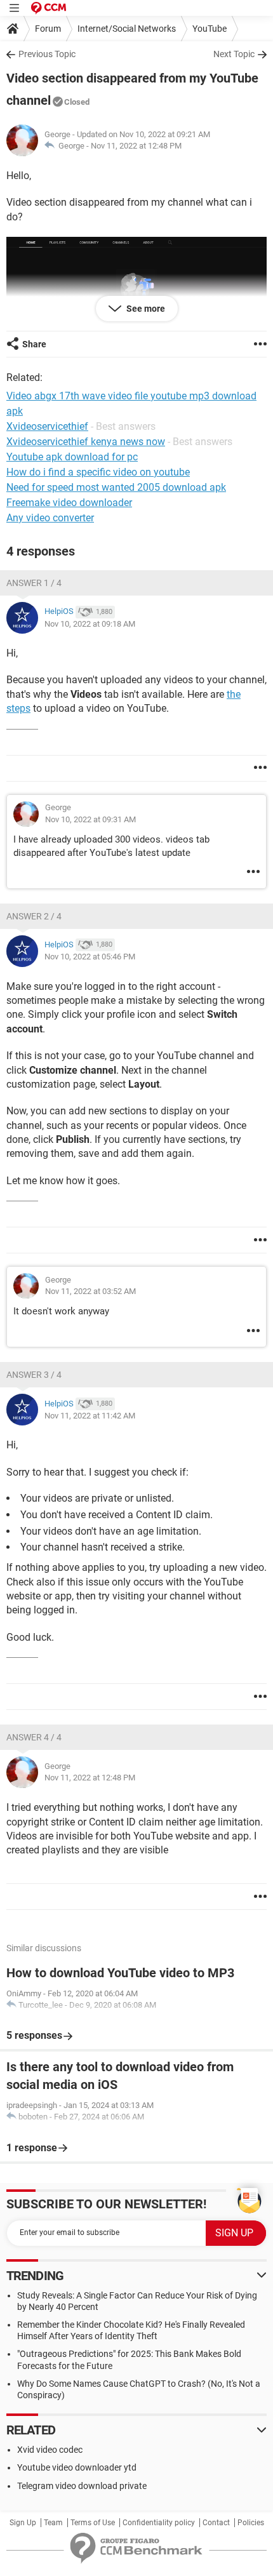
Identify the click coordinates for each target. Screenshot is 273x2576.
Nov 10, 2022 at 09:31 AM (90, 819)
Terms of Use (93, 2523)
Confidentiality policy (159, 2523)
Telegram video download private (82, 2486)
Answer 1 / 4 (34, 583)
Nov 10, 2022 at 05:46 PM (90, 957)
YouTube (210, 29)
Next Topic (234, 54)
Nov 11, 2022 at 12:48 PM (136, 146)
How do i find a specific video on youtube (98, 472)
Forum (48, 29)
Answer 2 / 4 (34, 916)
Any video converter (50, 518)
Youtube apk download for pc (72, 457)
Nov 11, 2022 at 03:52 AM (90, 1291)
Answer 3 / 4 (34, 1375)
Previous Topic (47, 54)
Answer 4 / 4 (34, 1737)
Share (34, 344)
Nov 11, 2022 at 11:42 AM (90, 1416)
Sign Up (23, 2523)
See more (145, 309)
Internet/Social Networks (127, 29)
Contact (216, 2523)
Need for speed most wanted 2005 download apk (116, 487)
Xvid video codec (50, 2450)
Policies (251, 2523)
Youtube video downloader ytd (77, 2467)
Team (53, 2523)
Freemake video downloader (69, 503)
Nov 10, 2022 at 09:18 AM (90, 624)
